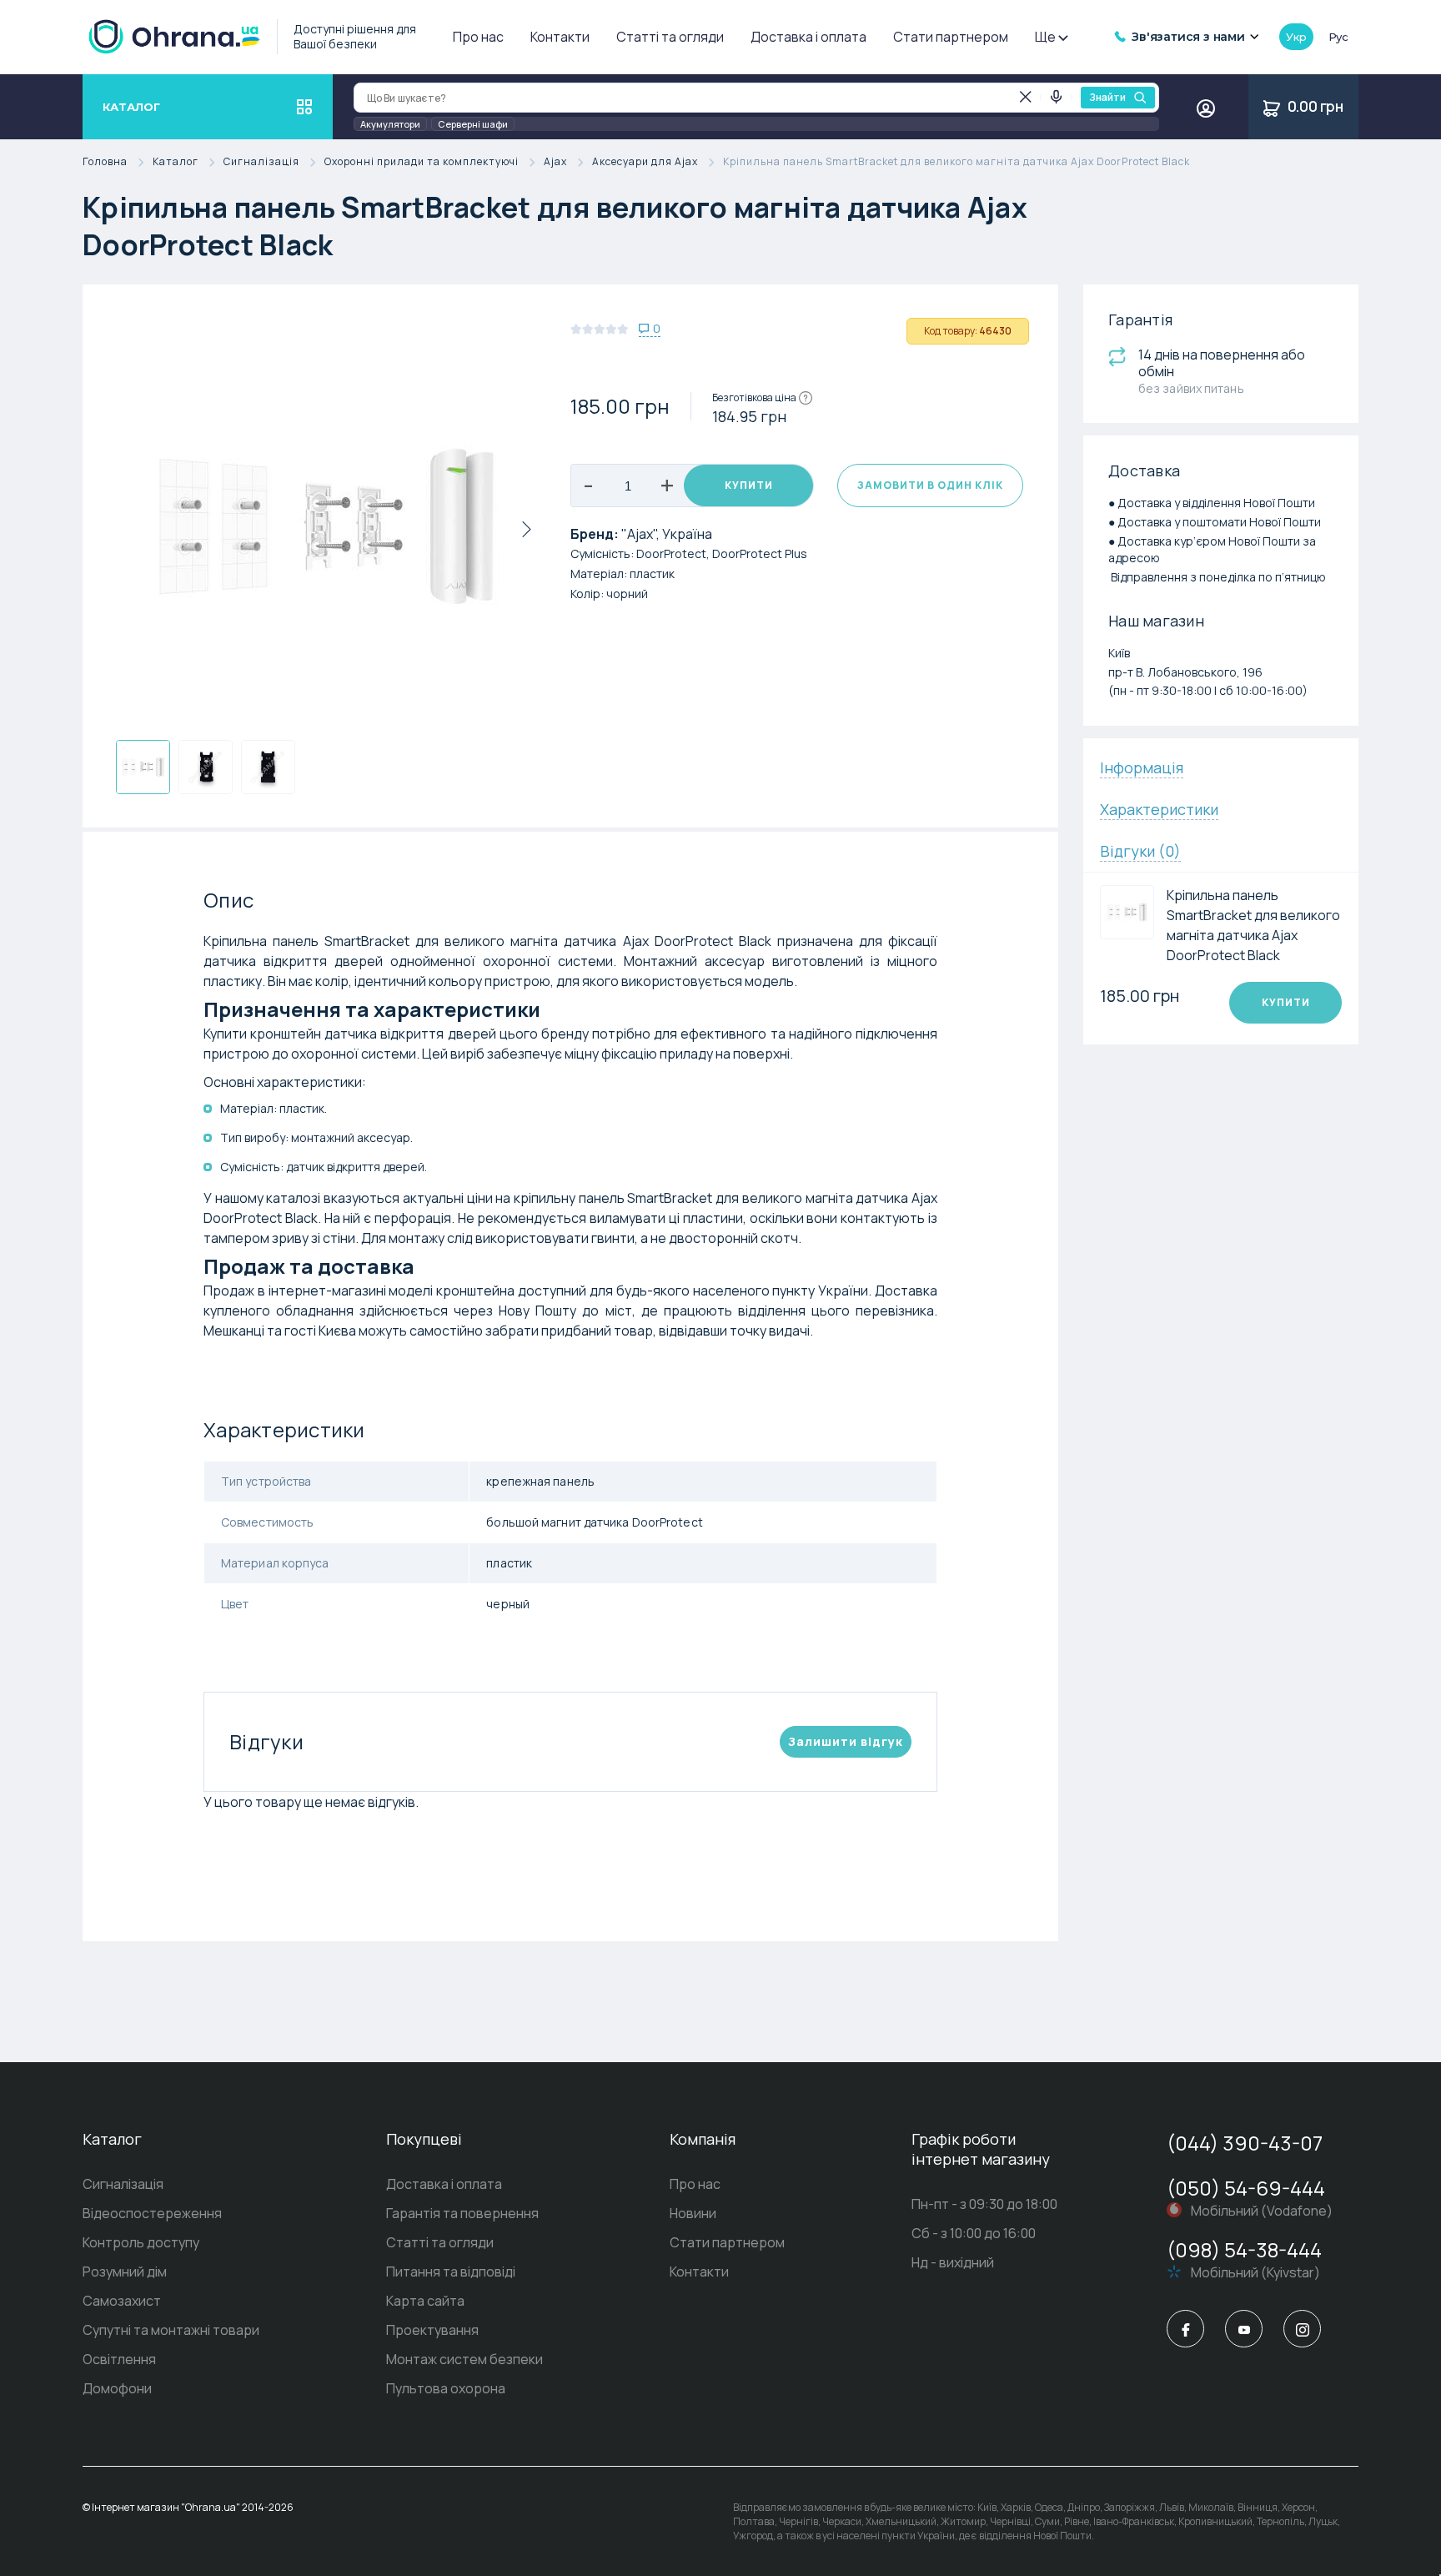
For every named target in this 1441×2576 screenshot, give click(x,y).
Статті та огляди (670, 37)
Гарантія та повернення (462, 2213)
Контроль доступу (141, 2242)
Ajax (555, 162)
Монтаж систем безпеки (464, 2359)
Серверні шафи (473, 124)
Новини (693, 2213)
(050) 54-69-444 (1246, 2188)
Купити (749, 485)
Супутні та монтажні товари (171, 2330)
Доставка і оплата (808, 37)
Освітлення (119, 2359)
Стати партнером (951, 37)
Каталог (176, 162)
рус (1338, 37)
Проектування (432, 2330)
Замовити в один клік (930, 485)
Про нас (478, 37)
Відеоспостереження (152, 2213)
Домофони (117, 2388)
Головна (105, 162)
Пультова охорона (446, 2388)
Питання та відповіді (451, 2272)
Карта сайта (425, 2301)
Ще (1045, 37)
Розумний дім (125, 2272)
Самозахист (122, 2301)
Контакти (560, 37)
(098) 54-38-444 (1244, 2249)
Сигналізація (261, 162)
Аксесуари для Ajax (645, 162)
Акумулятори (390, 124)
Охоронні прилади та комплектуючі (422, 162)
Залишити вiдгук (846, 1741)
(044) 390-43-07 (1245, 2143)
